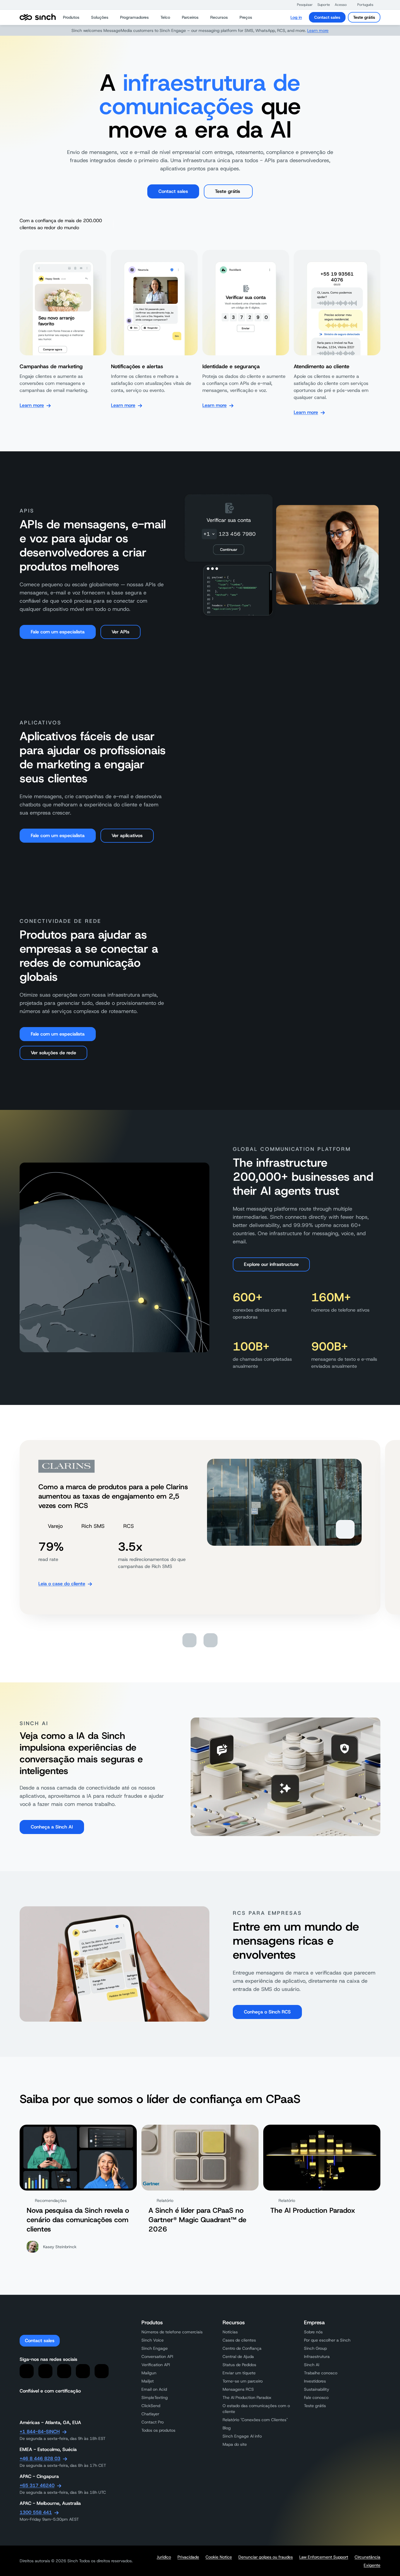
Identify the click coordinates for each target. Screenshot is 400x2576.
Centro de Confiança (242, 2348)
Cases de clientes (239, 2340)
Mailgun (149, 2373)
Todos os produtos (158, 2430)
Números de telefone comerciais (172, 2332)
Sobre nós (313, 2332)
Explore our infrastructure (271, 1264)
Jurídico (164, 2557)
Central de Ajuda (238, 2356)
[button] (302, 5)
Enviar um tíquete (239, 2373)
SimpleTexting (155, 2397)
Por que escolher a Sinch (327, 2340)
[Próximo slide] (211, 1640)
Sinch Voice (153, 2340)
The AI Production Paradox (247, 2397)
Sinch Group (315, 2348)
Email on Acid (154, 2389)
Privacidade (188, 2557)
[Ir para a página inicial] (38, 17)
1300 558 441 (36, 2512)
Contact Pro (153, 2422)
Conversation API (157, 2356)
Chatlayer (150, 2414)
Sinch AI (312, 2365)
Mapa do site (235, 2444)
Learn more (318, 30)
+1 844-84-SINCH (40, 2432)
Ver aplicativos (127, 835)
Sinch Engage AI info (242, 2436)
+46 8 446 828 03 (40, 2458)
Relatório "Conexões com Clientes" (255, 2420)
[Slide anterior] (189, 1640)
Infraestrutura (317, 2356)
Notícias (230, 2332)
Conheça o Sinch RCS (267, 2012)
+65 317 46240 (37, 2485)
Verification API (156, 2365)
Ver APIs (120, 632)
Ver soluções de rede (53, 1053)
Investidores (315, 2381)
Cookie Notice (219, 2557)
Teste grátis (364, 17)
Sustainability (317, 2389)
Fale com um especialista (58, 632)
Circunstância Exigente (367, 2561)
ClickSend (151, 2406)
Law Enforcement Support (324, 2557)
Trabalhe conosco (321, 2373)
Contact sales (327, 17)
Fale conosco (316, 2397)
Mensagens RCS (238, 2389)
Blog (227, 2428)
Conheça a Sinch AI (52, 1827)
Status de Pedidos (239, 2365)
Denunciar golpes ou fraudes (266, 2557)
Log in (296, 17)
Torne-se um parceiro (243, 2381)
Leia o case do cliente (62, 1584)
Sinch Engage (155, 2348)
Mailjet (148, 2381)
